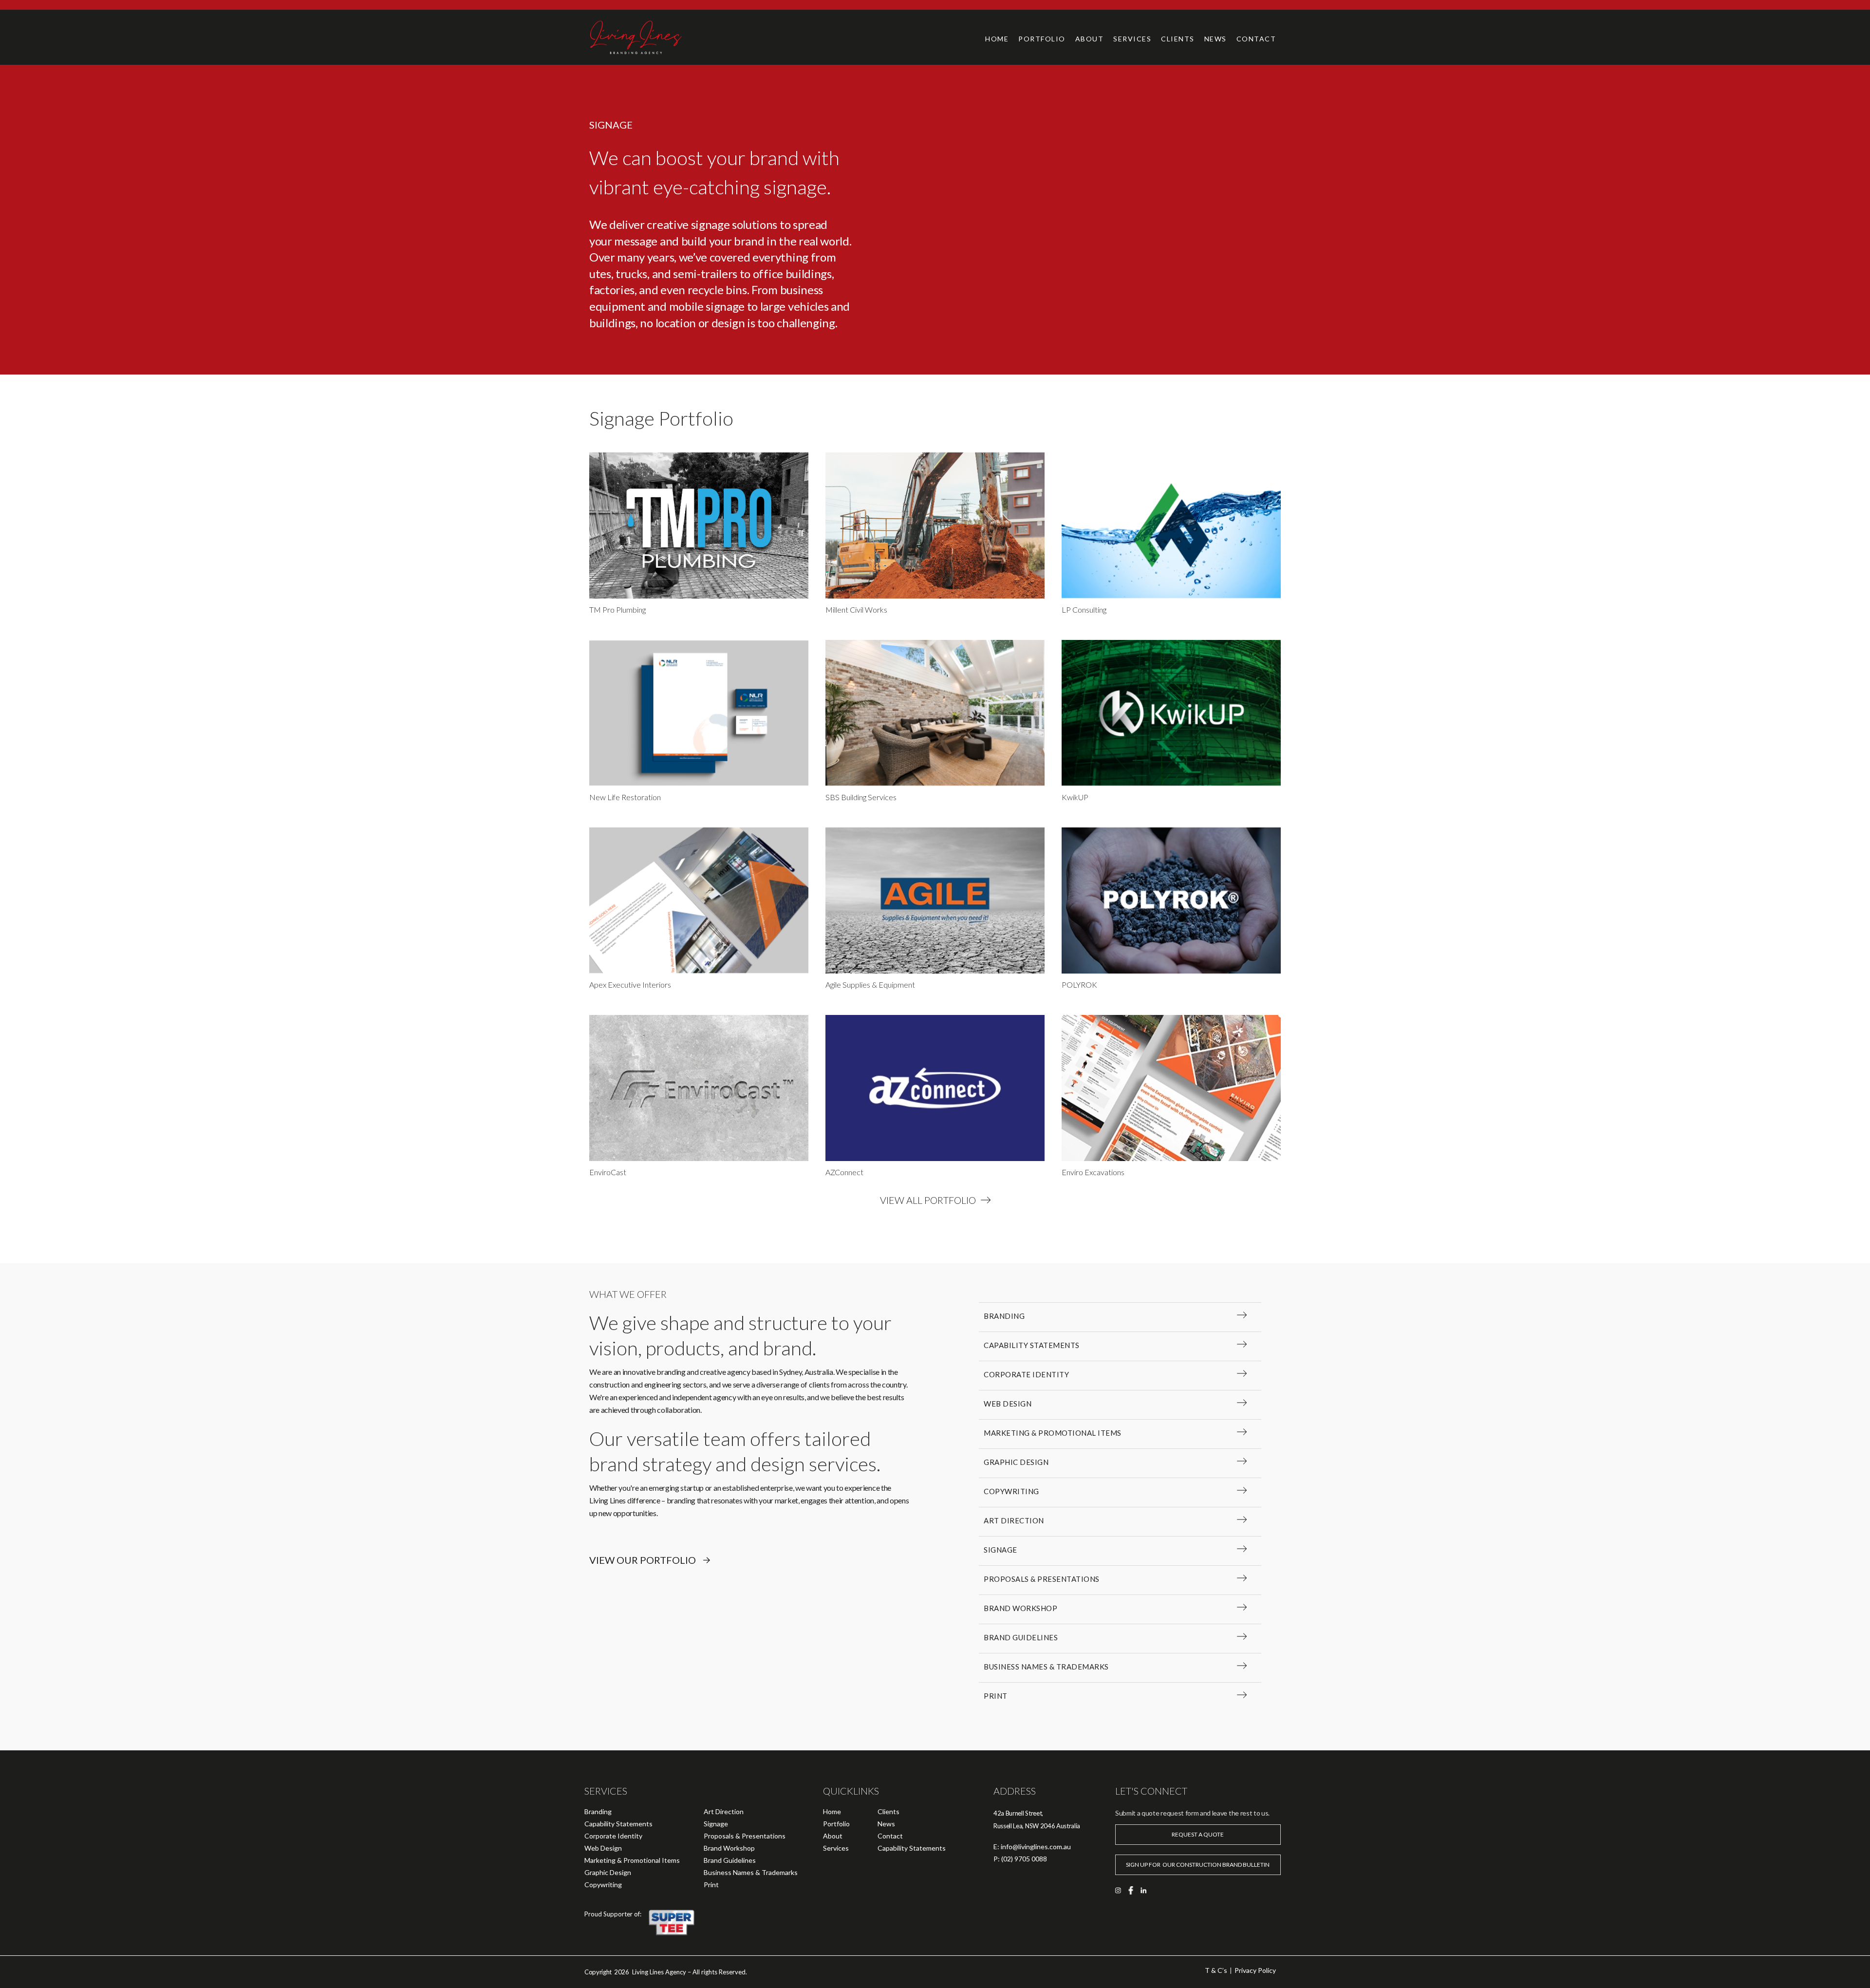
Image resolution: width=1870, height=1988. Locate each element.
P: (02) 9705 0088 (1020, 1859)
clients (1178, 39)
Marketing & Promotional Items (632, 1860)
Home (997, 39)
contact (1256, 39)
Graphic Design (608, 1872)
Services (1132, 39)
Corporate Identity (613, 1836)
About (1090, 39)
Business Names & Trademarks (751, 1872)
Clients (888, 1811)
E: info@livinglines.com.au (1032, 1847)
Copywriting (603, 1885)
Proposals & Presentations (745, 1836)
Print (711, 1885)
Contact (890, 1836)
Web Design (603, 1848)
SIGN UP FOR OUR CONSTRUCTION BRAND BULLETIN (1198, 1865)
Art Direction (724, 1811)
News (886, 1824)
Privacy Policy (1255, 1970)
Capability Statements (618, 1824)
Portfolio (1042, 39)
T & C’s (1216, 1970)
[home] (658, 37)
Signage (716, 1824)
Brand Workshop (729, 1848)
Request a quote (1198, 1834)
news (1215, 39)
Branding (598, 1811)
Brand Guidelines (730, 1860)
